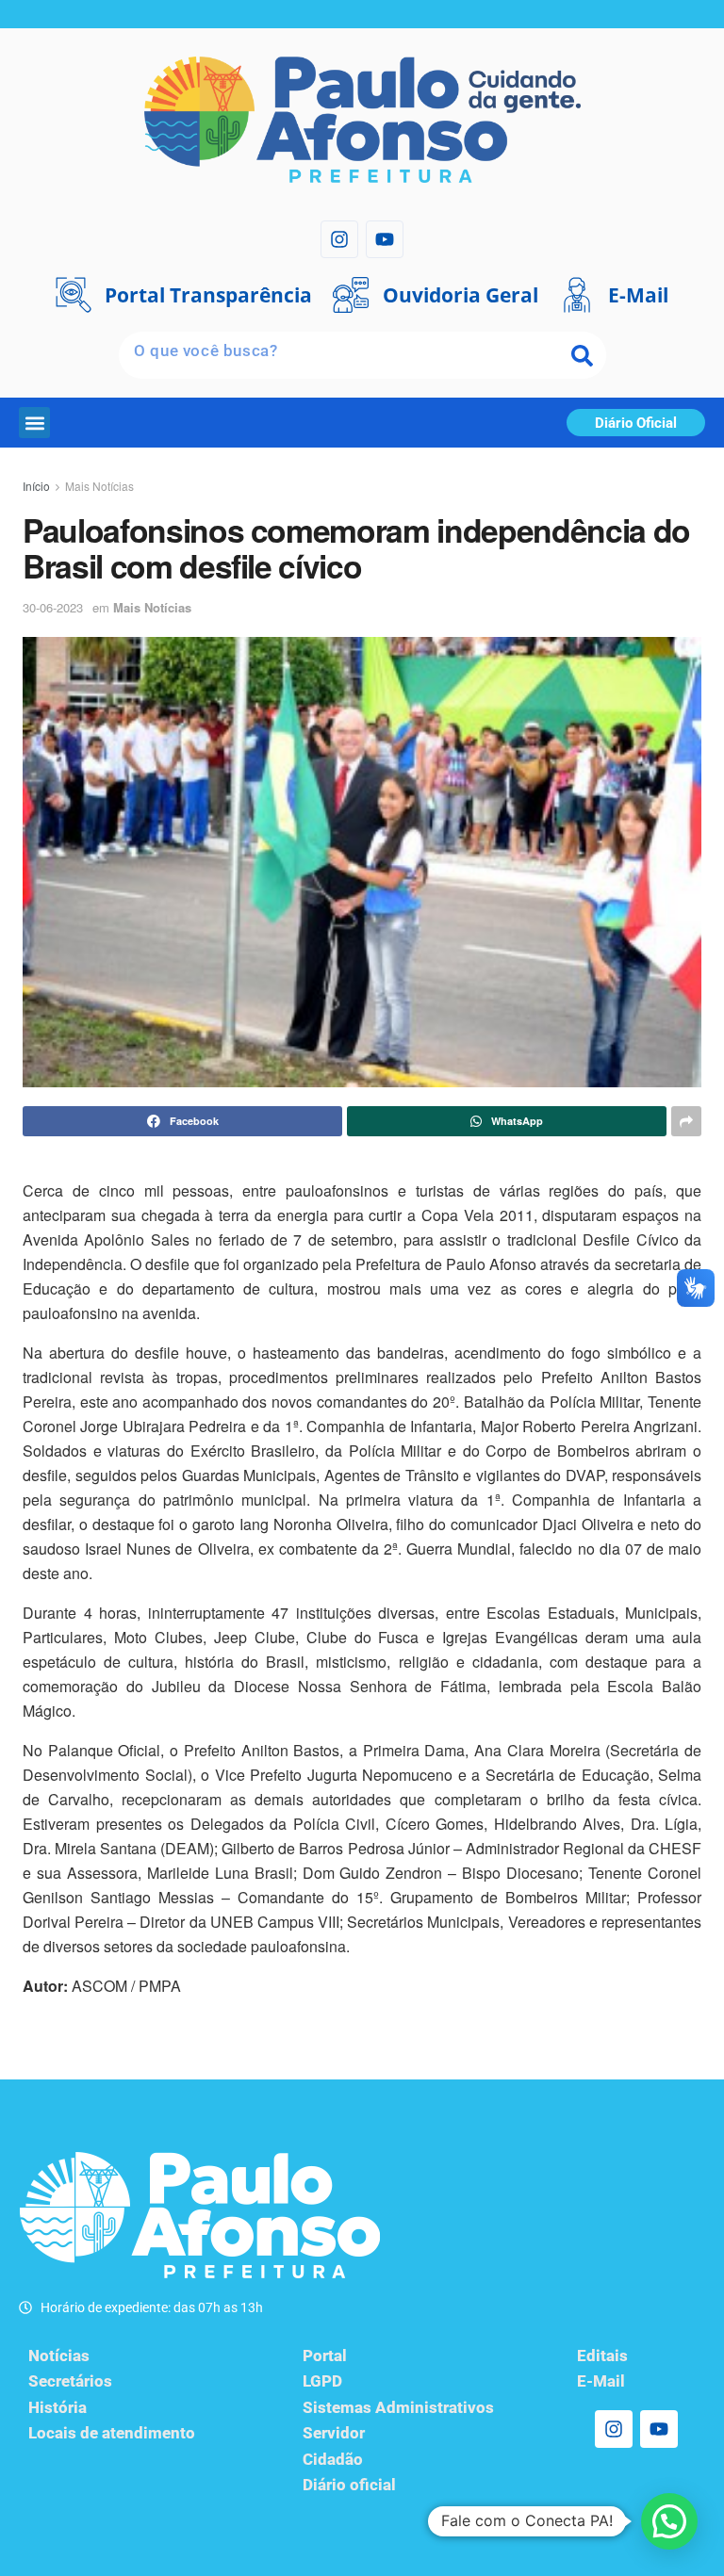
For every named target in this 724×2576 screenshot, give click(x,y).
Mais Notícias (99, 486)
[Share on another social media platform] (686, 1121)
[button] (34, 423)
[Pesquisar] (583, 355)
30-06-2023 (53, 607)
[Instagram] (339, 239)
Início (36, 486)
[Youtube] (385, 239)
